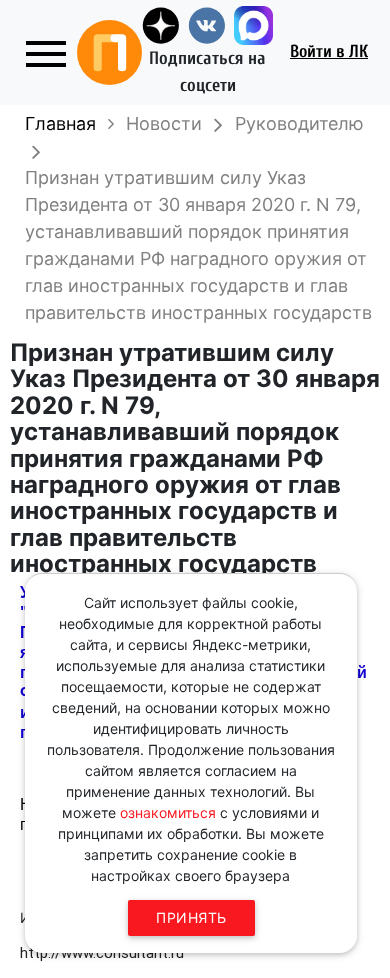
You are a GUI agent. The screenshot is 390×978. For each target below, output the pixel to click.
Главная (60, 123)
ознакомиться (168, 812)
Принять (191, 917)
